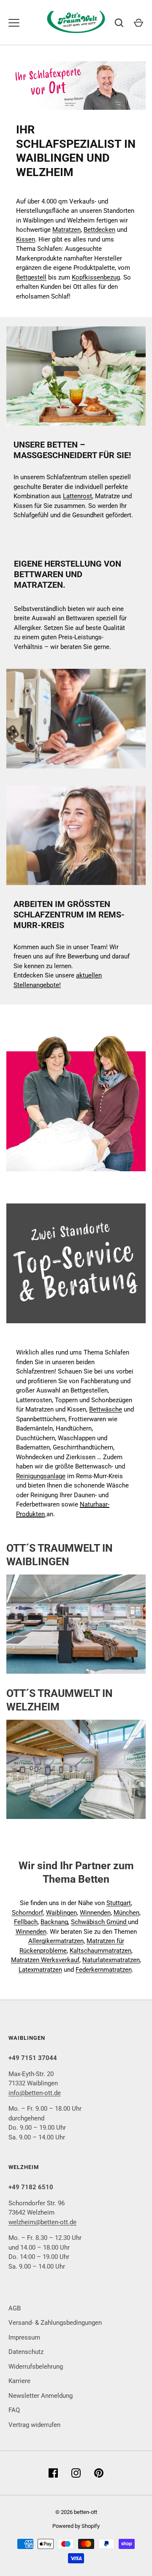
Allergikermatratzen (56, 1941)
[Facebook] (53, 2473)
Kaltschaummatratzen (100, 1951)
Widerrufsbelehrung (36, 2367)
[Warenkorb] (138, 23)
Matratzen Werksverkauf (45, 1960)
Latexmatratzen (40, 1970)
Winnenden (95, 1913)
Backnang (54, 1922)
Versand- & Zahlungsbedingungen (55, 2323)
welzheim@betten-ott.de (42, 2222)
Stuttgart (119, 1903)
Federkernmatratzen (104, 1970)
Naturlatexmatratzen (111, 1960)
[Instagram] (76, 2473)
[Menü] (14, 23)
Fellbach (26, 1922)
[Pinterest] (99, 2473)
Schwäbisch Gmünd (99, 1922)
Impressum (24, 2337)
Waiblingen (61, 1913)
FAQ (14, 2410)
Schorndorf (27, 1913)
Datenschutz (26, 2352)
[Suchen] (119, 23)
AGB (15, 2308)
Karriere (19, 2381)
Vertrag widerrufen (34, 2425)
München (126, 1913)
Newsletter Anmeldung (41, 2396)
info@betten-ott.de (35, 2093)
